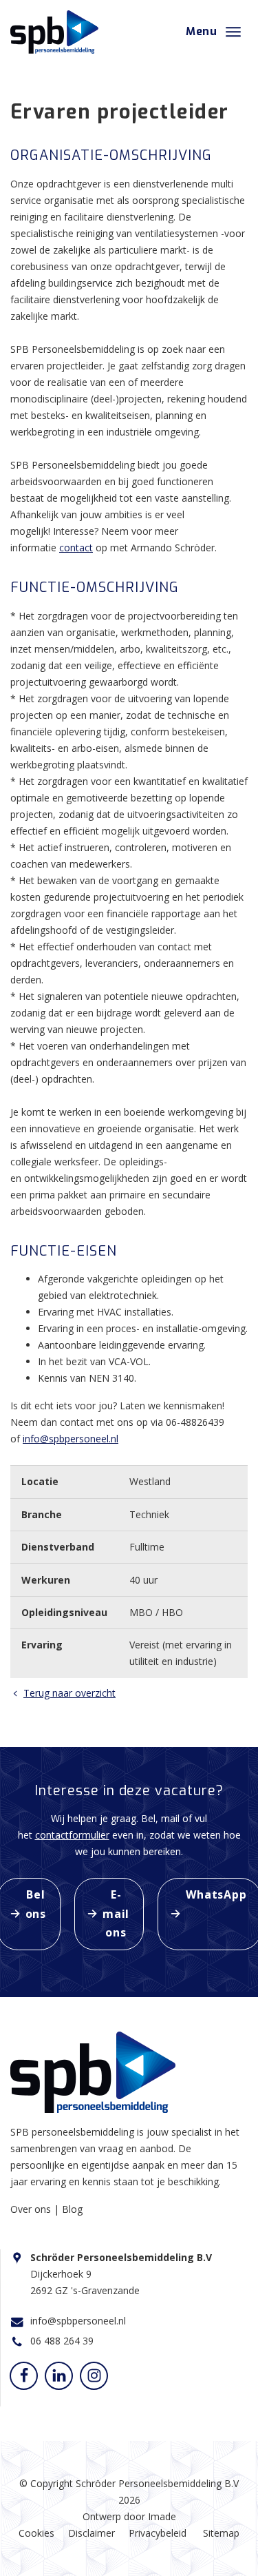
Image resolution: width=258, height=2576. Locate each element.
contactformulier (72, 1835)
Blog (72, 2209)
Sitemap (221, 2533)
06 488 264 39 (62, 2341)
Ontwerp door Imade (129, 2516)
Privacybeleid (158, 2533)
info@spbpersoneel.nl (71, 1439)
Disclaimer (92, 2533)
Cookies (36, 2533)
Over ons (32, 2209)
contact (76, 548)
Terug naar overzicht (69, 1693)
